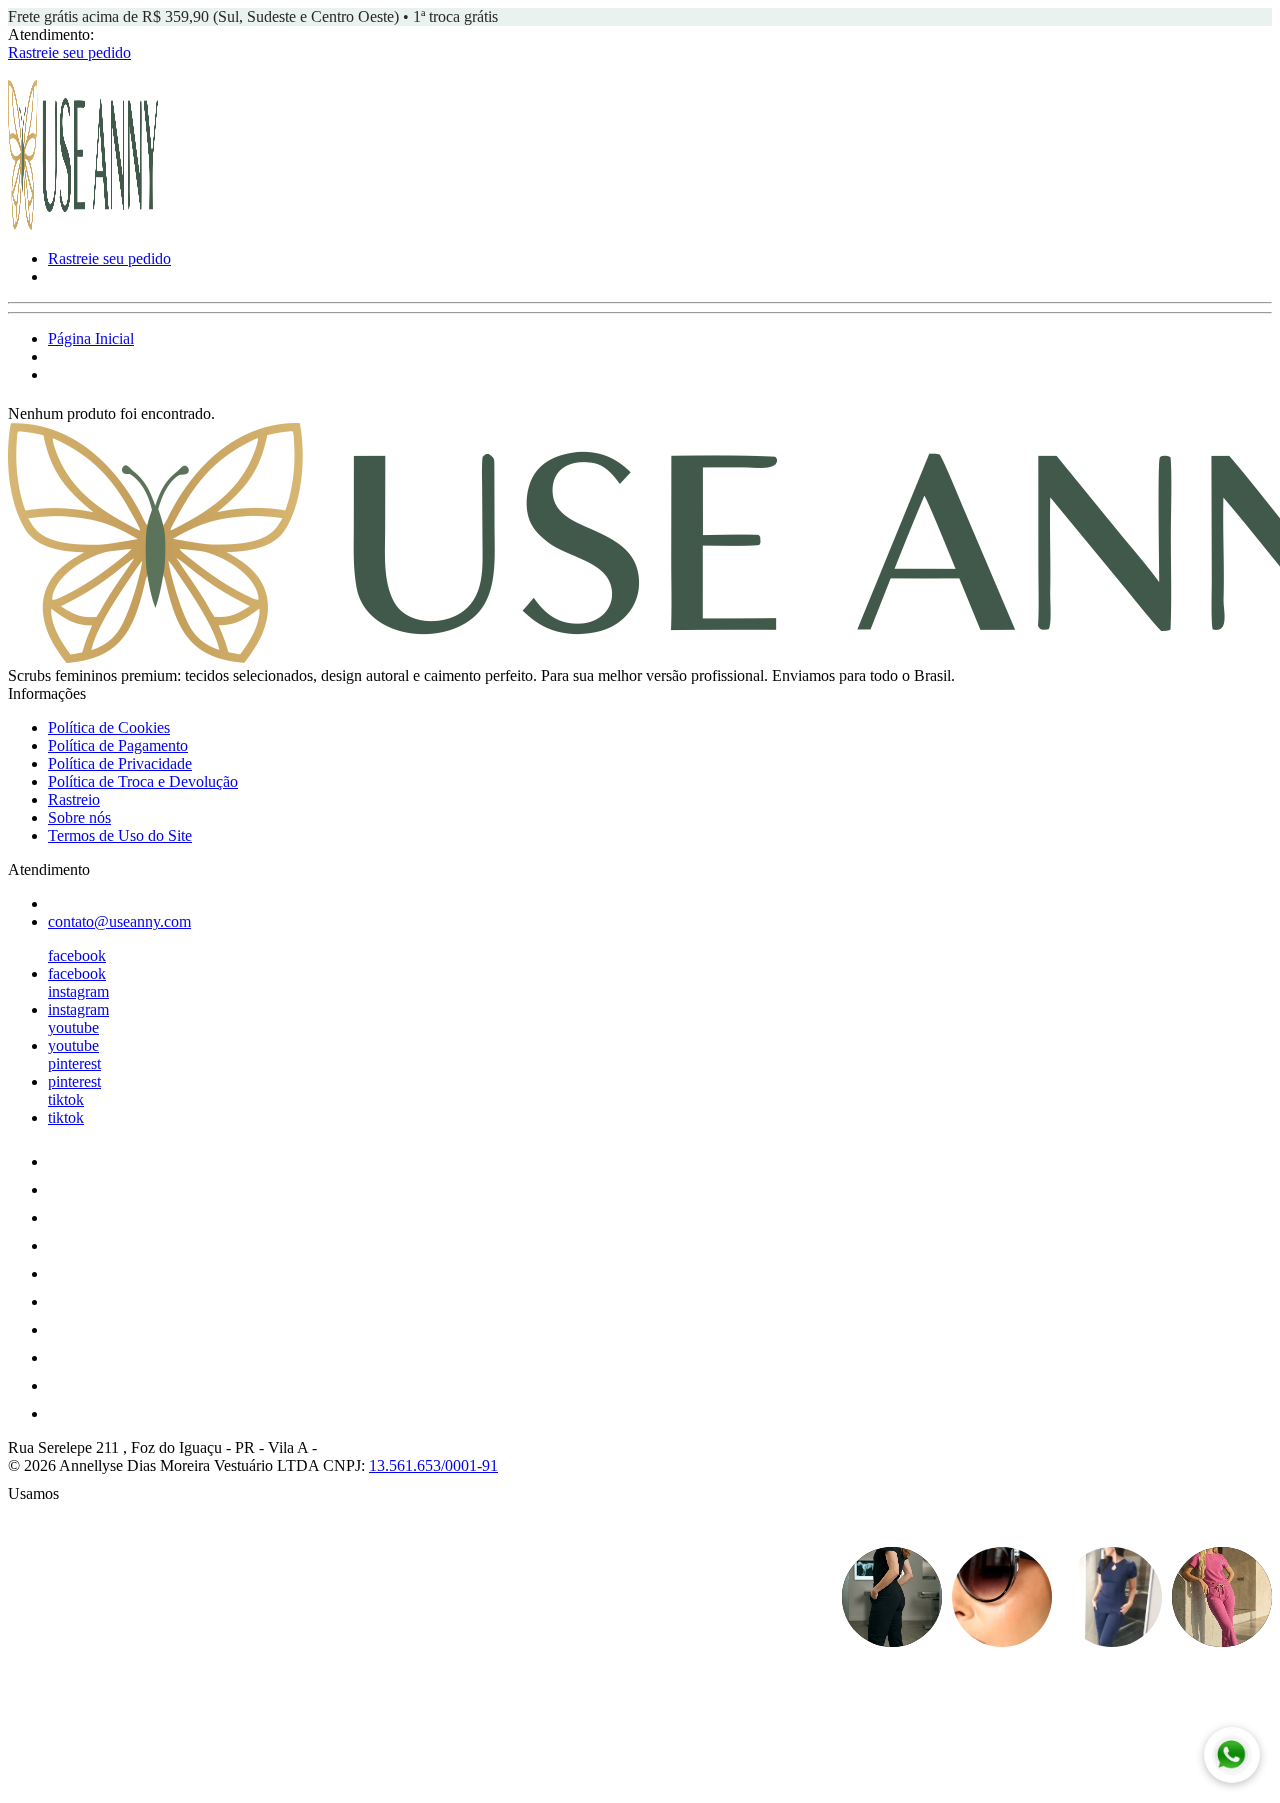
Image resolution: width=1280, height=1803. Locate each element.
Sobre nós (79, 817)
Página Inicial (91, 338)
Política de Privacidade (120, 763)
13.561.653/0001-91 (433, 1465)
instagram (78, 991)
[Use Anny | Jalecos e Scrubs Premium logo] (83, 224)
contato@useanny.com (119, 921)
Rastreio (74, 799)
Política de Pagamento (118, 745)
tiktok (66, 1099)
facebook (77, 955)
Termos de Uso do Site (120, 835)
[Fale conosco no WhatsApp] (1232, 1755)
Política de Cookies (109, 727)
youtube (73, 1027)
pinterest (74, 1063)
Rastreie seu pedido (69, 52)
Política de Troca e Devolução (143, 781)
